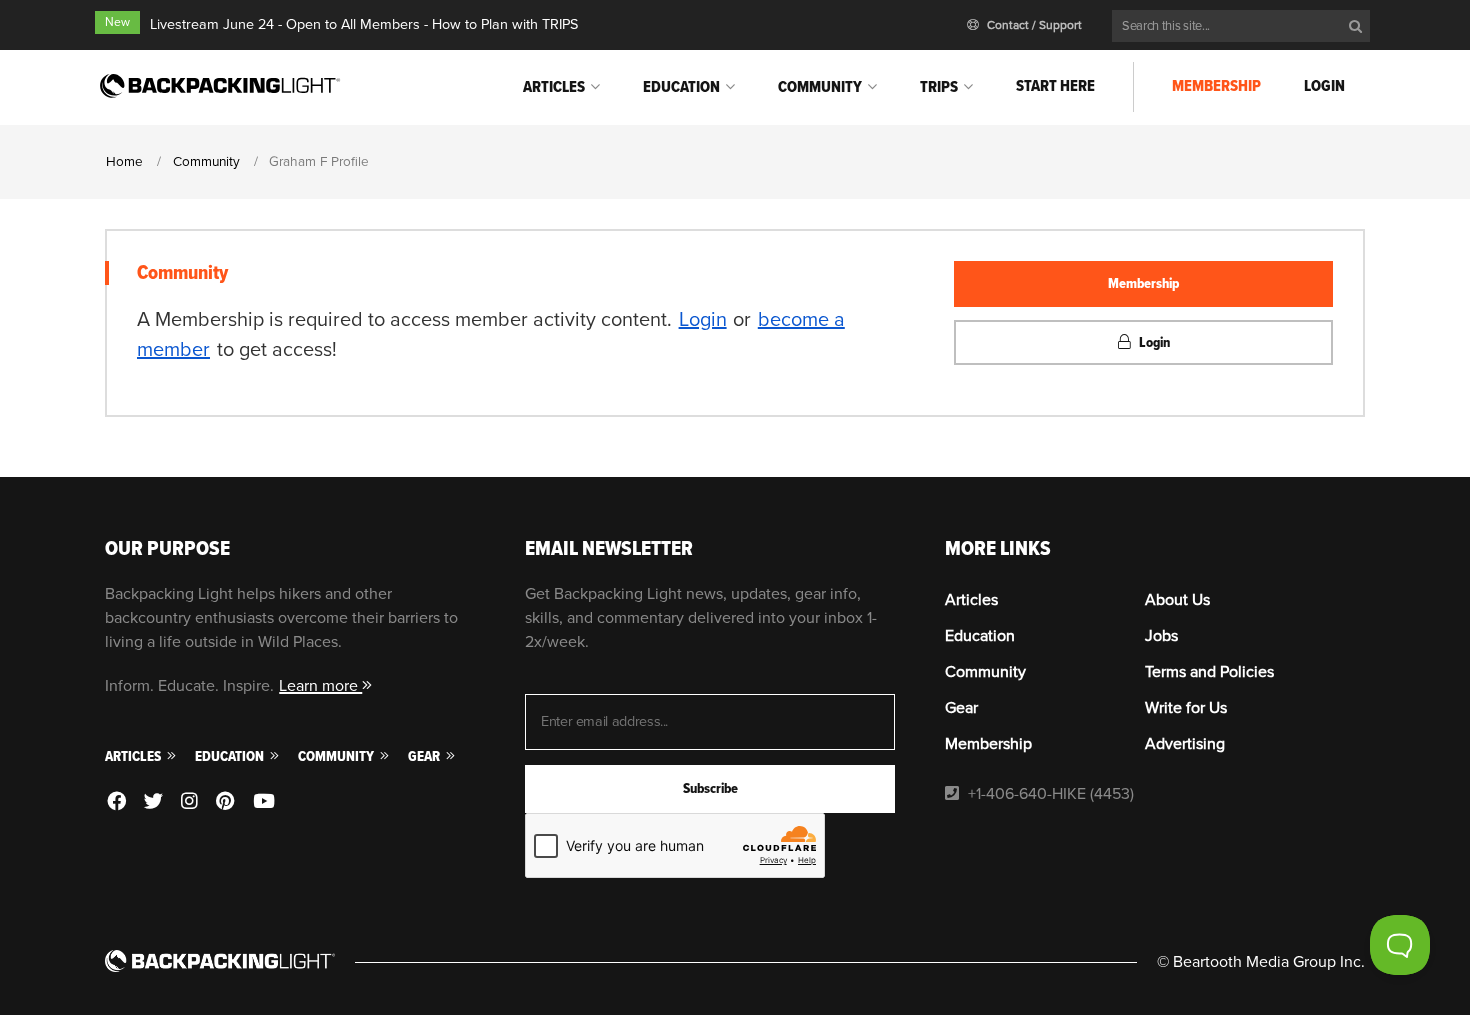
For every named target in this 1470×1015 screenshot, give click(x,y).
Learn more (320, 686)
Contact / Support (1033, 25)
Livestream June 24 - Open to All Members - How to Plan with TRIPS (364, 24)
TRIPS (939, 87)
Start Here (1055, 86)
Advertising (1185, 744)
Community (820, 87)
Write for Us (1186, 708)
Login (1324, 86)
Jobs (1161, 636)
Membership (1216, 86)
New (117, 22)
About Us (1177, 600)
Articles (554, 87)
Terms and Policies (1209, 672)
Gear (425, 756)
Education (681, 87)
